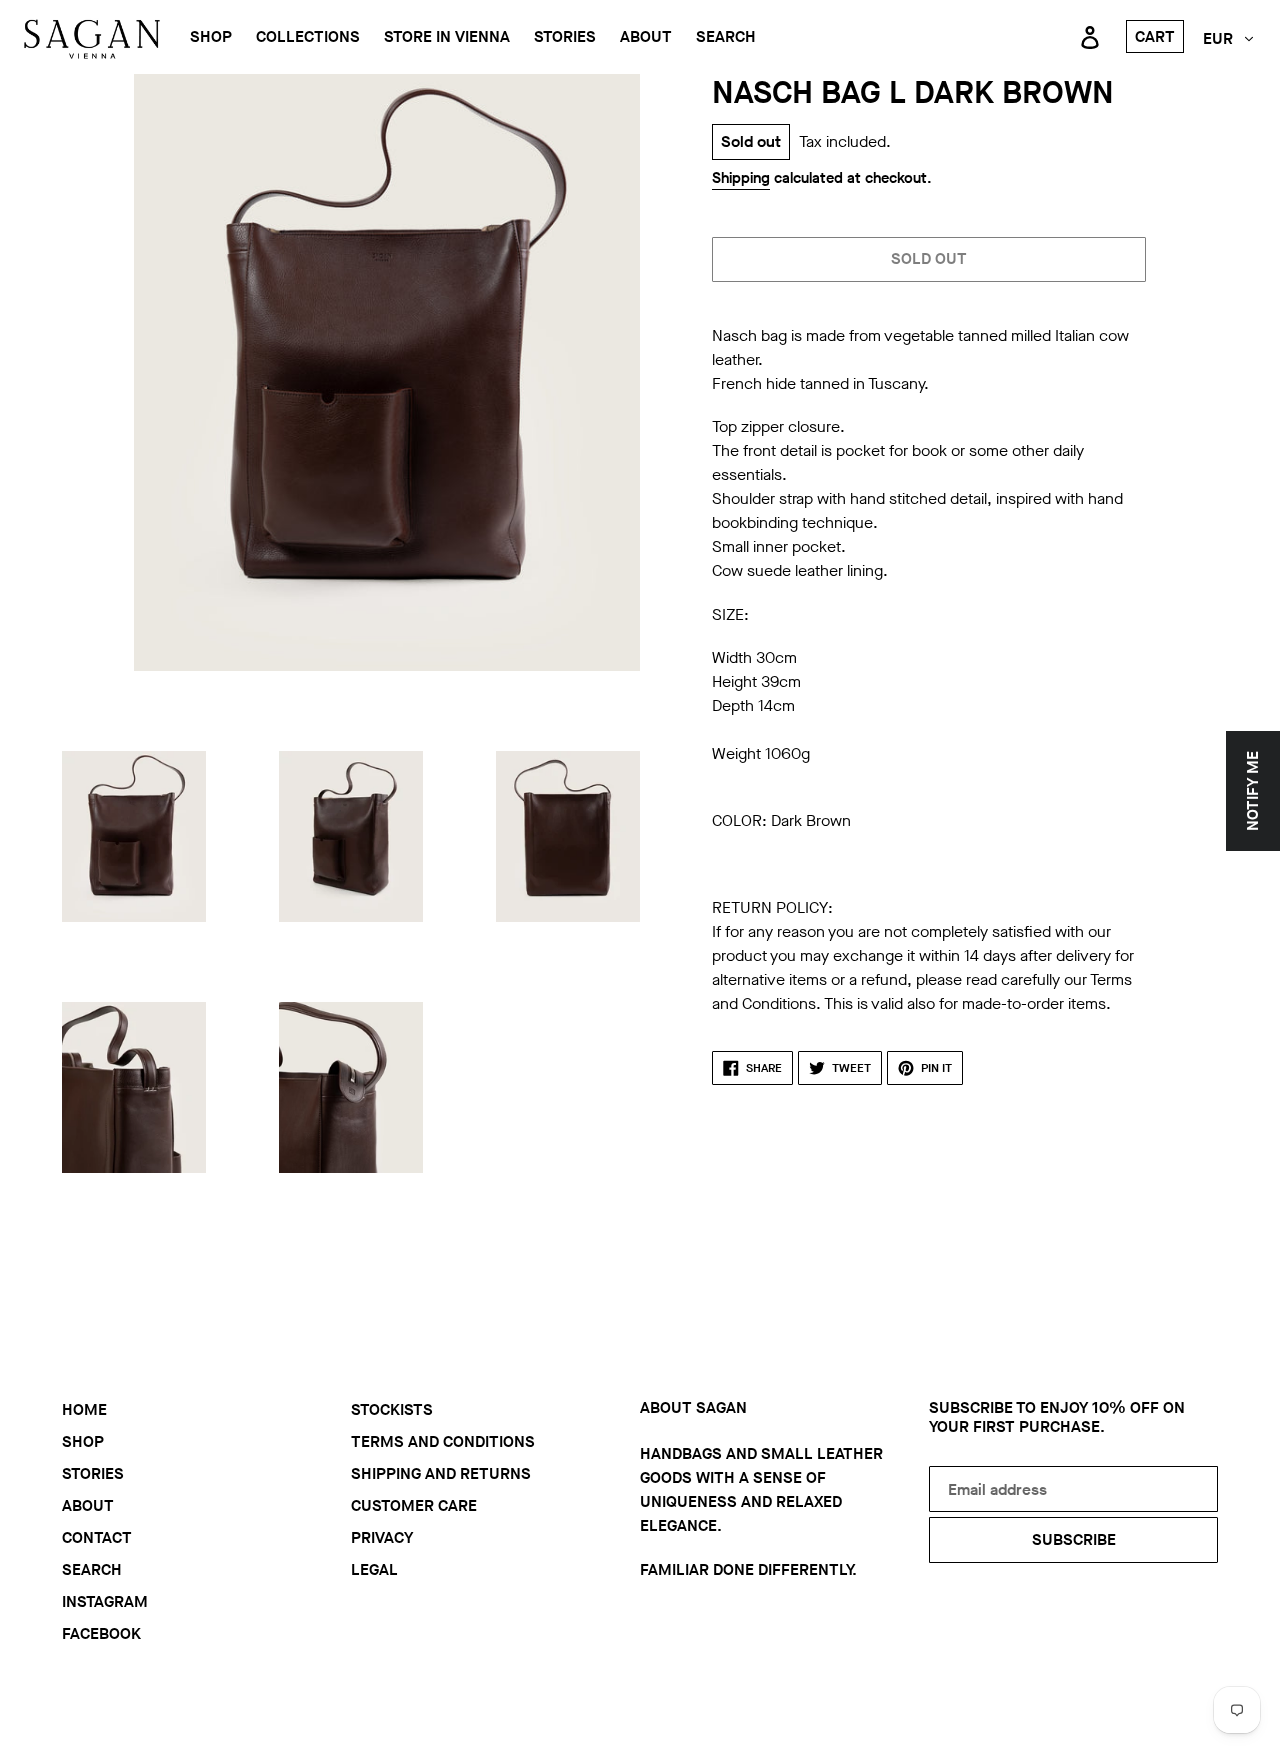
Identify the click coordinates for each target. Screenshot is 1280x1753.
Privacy (382, 1537)
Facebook (101, 1633)
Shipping (741, 178)
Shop (83, 1441)
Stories (93, 1473)
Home (84, 1409)
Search (92, 1569)
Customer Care (414, 1505)
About (88, 1505)
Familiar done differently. (748, 1569)
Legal (374, 1569)
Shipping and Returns (441, 1473)
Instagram (105, 1601)
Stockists (392, 1409)
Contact (97, 1537)
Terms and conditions (443, 1441)
